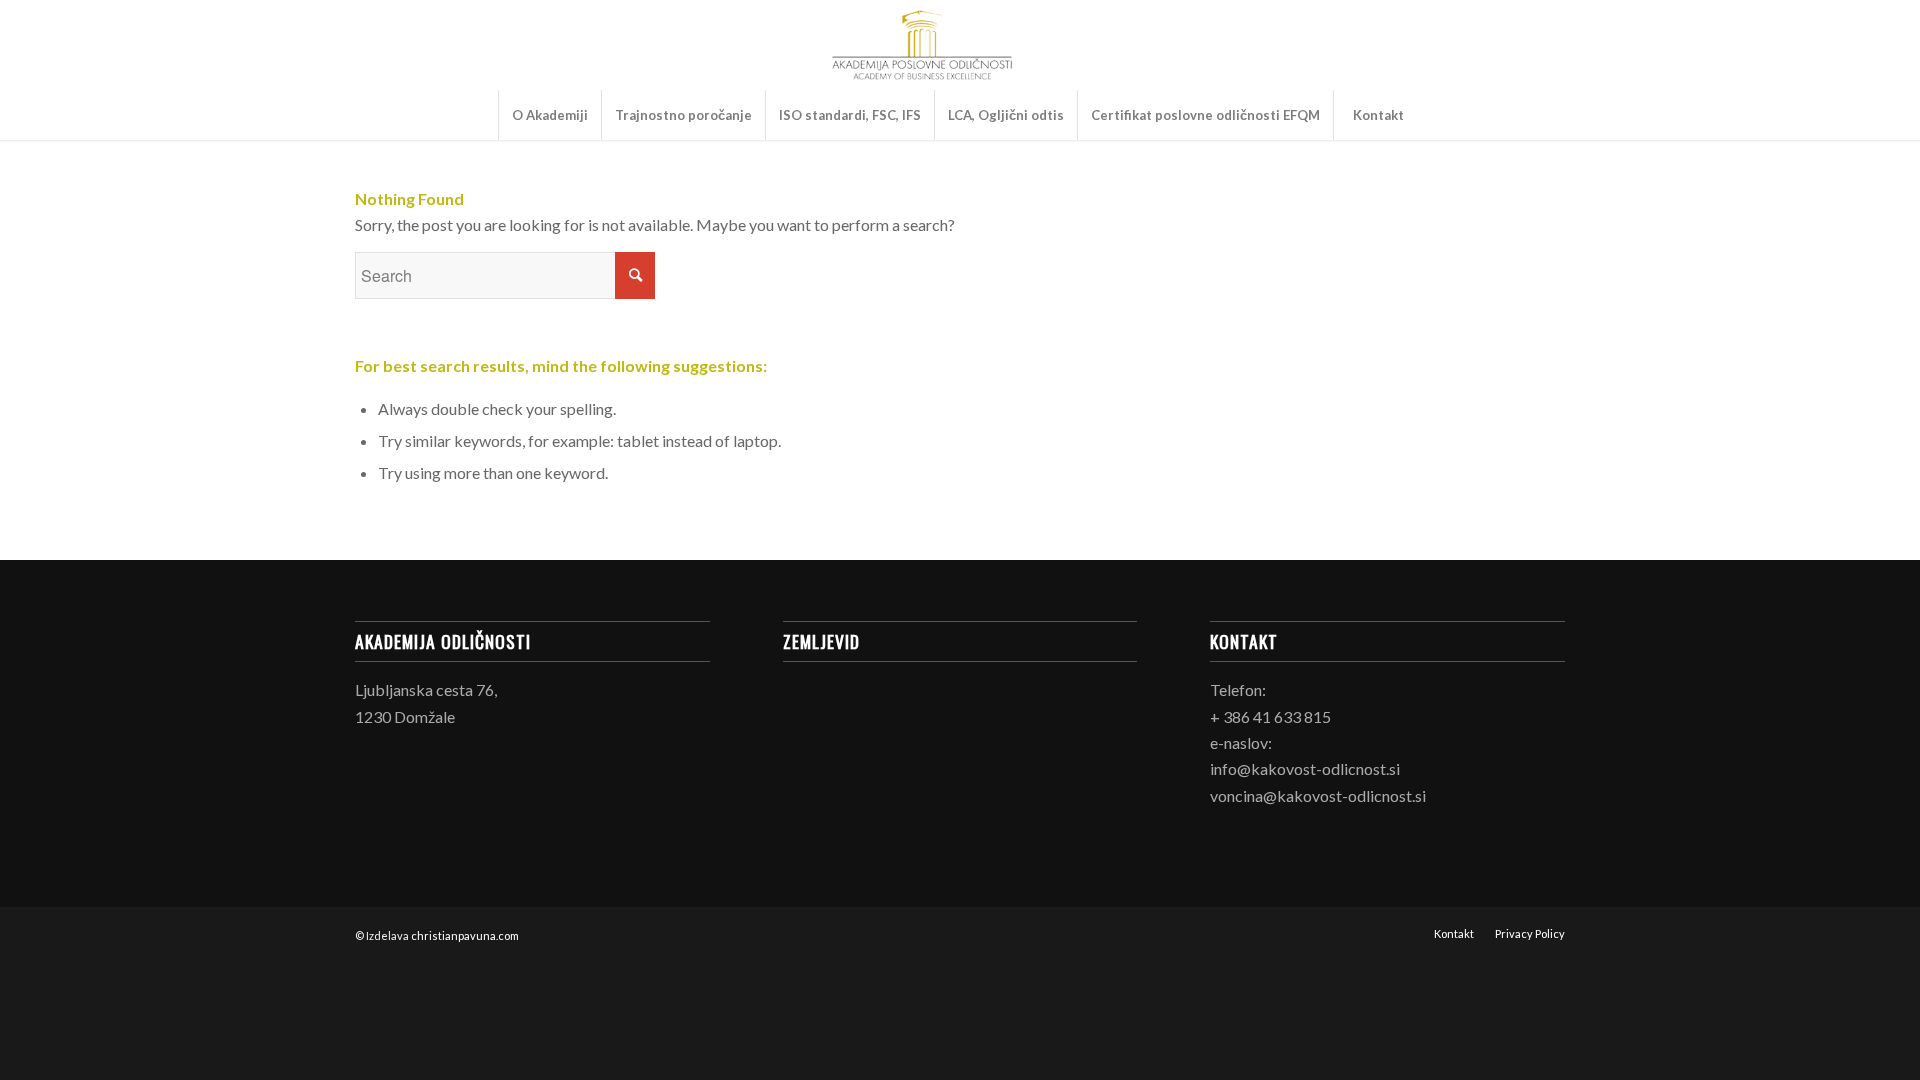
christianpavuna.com (465, 935)
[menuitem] (549, 115)
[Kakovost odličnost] (921, 45)
